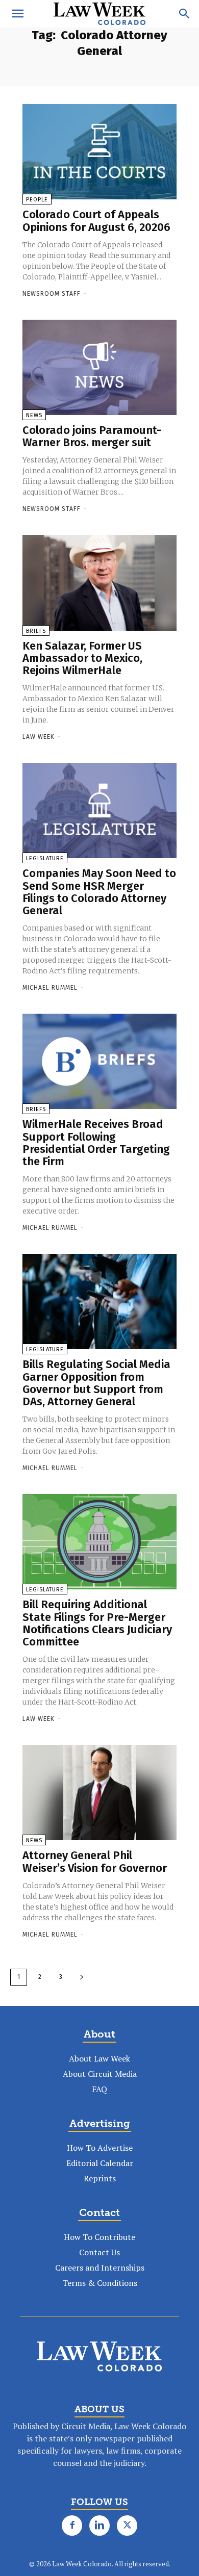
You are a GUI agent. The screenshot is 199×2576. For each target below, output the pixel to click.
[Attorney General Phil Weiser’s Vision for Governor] (99, 1793)
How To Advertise (100, 2148)
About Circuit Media (100, 2074)
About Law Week (99, 2058)
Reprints (100, 2178)
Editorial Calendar (100, 2163)
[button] (17, 14)
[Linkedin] (99, 2526)
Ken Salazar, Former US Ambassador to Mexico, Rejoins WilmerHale (82, 658)
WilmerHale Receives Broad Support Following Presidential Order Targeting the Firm (96, 1143)
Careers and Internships (100, 2268)
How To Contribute (99, 2237)
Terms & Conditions (100, 2283)
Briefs (36, 631)
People (37, 200)
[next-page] (82, 1977)
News (34, 415)
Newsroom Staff (52, 294)
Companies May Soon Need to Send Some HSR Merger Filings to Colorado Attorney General (99, 892)
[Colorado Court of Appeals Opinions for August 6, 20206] (99, 152)
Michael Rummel (50, 988)
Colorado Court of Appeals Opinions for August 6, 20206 (96, 221)
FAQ (99, 2089)
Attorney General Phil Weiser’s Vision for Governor (95, 1861)
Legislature (45, 858)
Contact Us (99, 2252)
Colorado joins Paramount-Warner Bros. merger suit (92, 436)
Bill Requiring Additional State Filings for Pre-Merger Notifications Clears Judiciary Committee (97, 1623)
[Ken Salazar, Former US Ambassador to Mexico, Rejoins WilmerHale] (99, 583)
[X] (127, 2526)
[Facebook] (72, 2526)
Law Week (39, 737)
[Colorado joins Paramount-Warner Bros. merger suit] (99, 367)
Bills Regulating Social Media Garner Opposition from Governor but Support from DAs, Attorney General (96, 1383)
